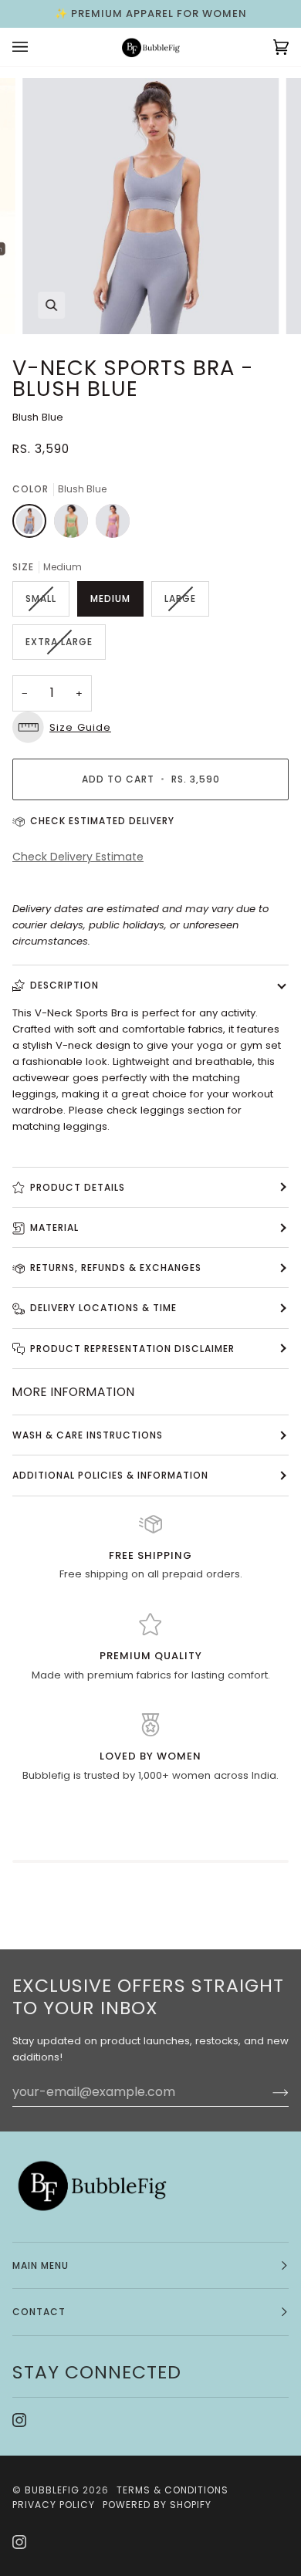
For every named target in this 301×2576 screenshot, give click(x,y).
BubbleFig (52, 2490)
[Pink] (113, 525)
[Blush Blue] (33, 525)
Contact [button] (39, 2312)
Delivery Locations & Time (103, 1308)
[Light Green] (75, 525)
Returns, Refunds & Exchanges (116, 1268)
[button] (150, 727)
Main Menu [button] (41, 2265)
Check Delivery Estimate (78, 857)
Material (54, 1227)
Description (64, 985)
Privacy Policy (54, 2505)
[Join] (268, 2092)
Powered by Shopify (157, 2505)
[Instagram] (19, 2420)
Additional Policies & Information (110, 1475)
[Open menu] (36, 47)
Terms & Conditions (172, 2490)
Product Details (78, 1187)
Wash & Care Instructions (88, 1435)
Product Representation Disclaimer (132, 1349)
